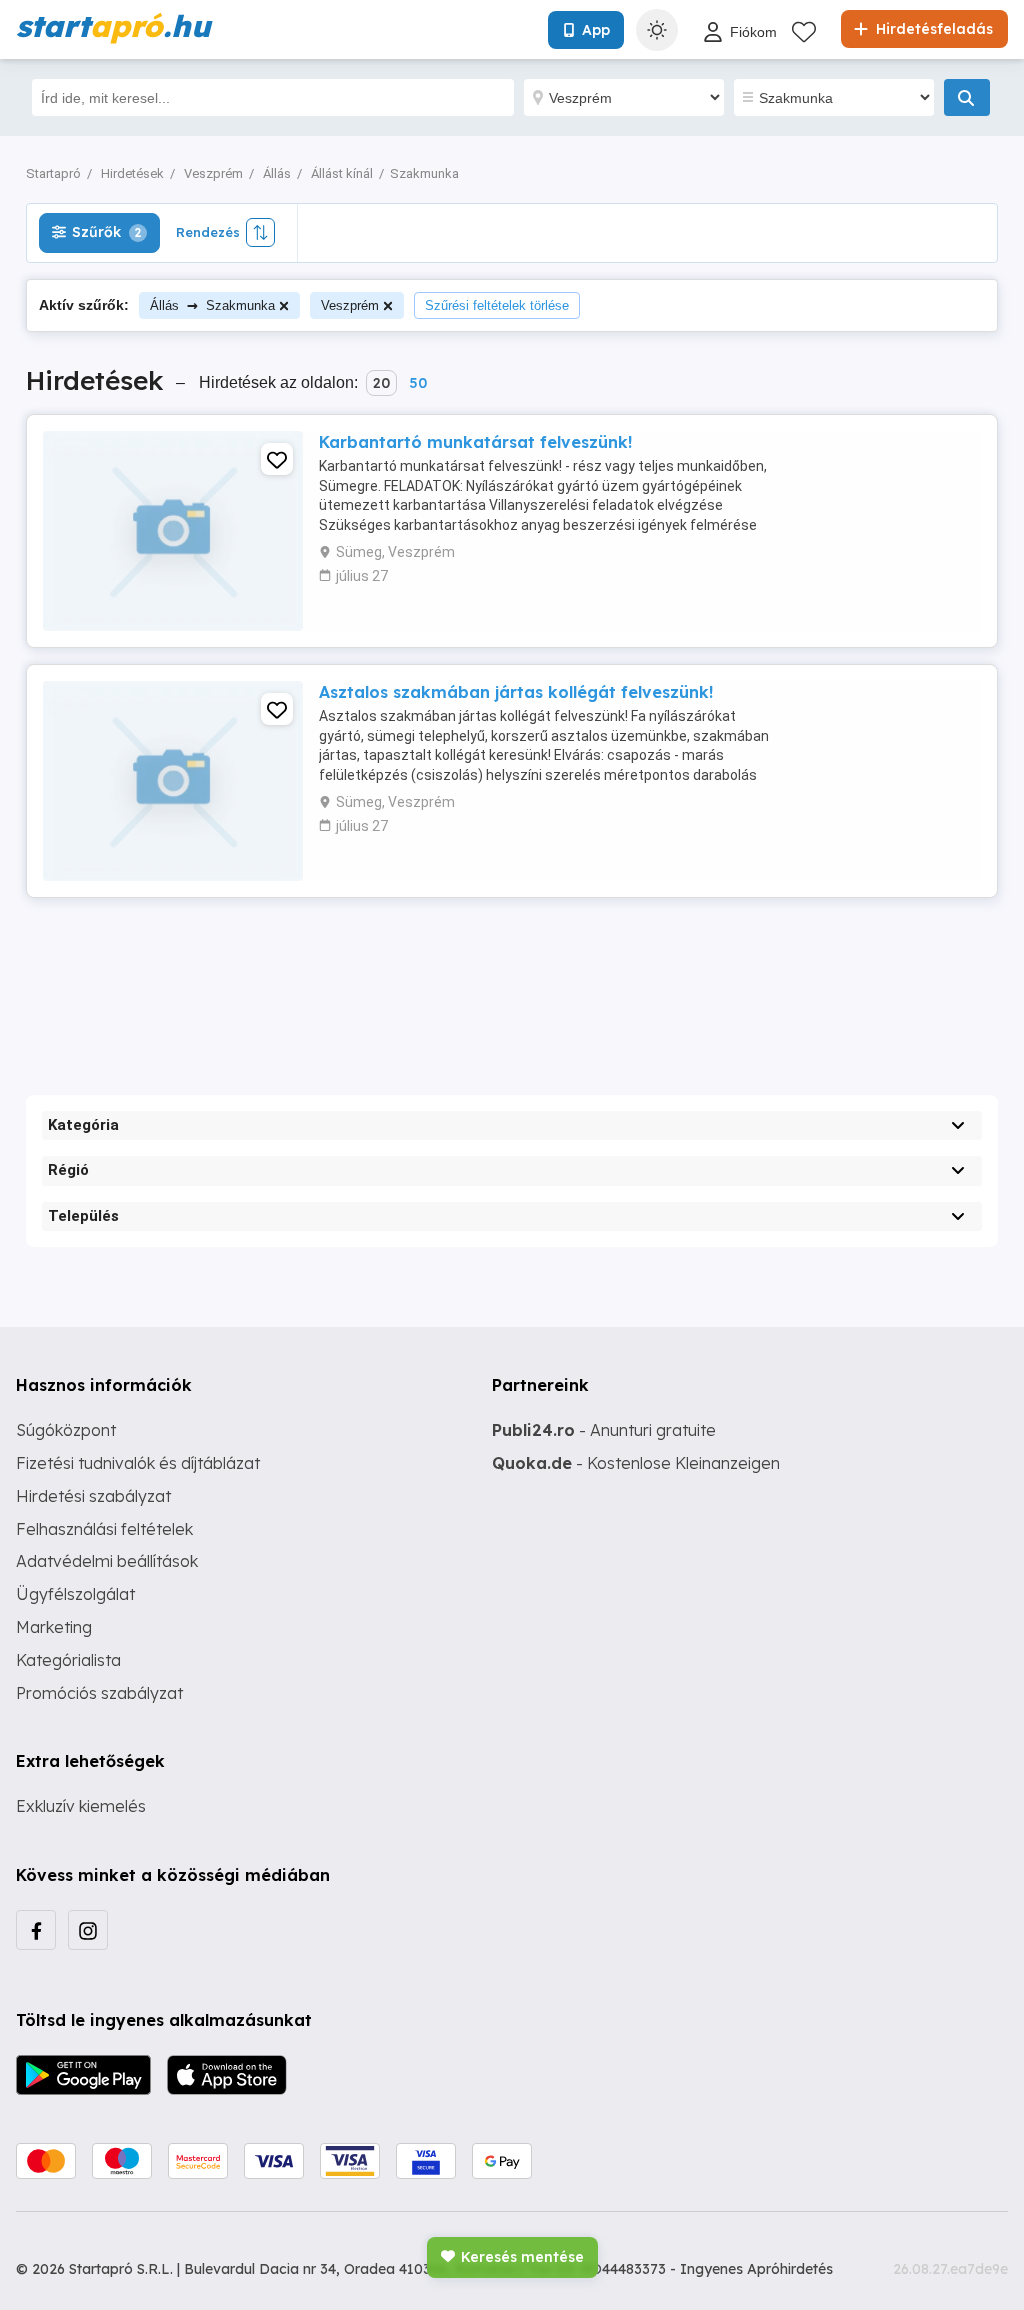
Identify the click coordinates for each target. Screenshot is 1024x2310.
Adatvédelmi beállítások (107, 1561)
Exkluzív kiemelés (81, 1806)
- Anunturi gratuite (604, 1430)
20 (381, 383)
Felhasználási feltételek (104, 1529)
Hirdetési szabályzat (93, 1496)
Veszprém (350, 305)
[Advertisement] (512, 979)
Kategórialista (68, 1660)
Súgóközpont (66, 1430)
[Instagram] (88, 1930)
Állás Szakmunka (212, 304)
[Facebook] (36, 1930)
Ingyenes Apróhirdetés (756, 2269)
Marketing (54, 1627)
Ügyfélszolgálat (75, 1594)
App (596, 30)
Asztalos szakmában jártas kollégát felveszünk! (516, 692)
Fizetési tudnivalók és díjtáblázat (138, 1463)
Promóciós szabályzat (99, 1693)
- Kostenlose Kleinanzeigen (636, 1463)
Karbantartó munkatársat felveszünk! (475, 442)
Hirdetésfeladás (932, 29)
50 (418, 383)
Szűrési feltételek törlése (497, 305)
